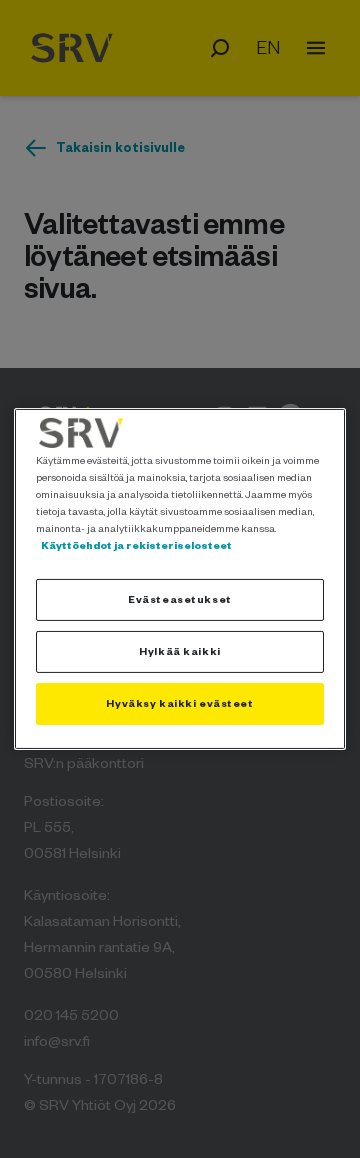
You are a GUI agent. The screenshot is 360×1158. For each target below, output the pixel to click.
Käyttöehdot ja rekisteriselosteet (136, 545)
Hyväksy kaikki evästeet (179, 703)
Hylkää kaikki (179, 651)
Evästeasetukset (180, 599)
